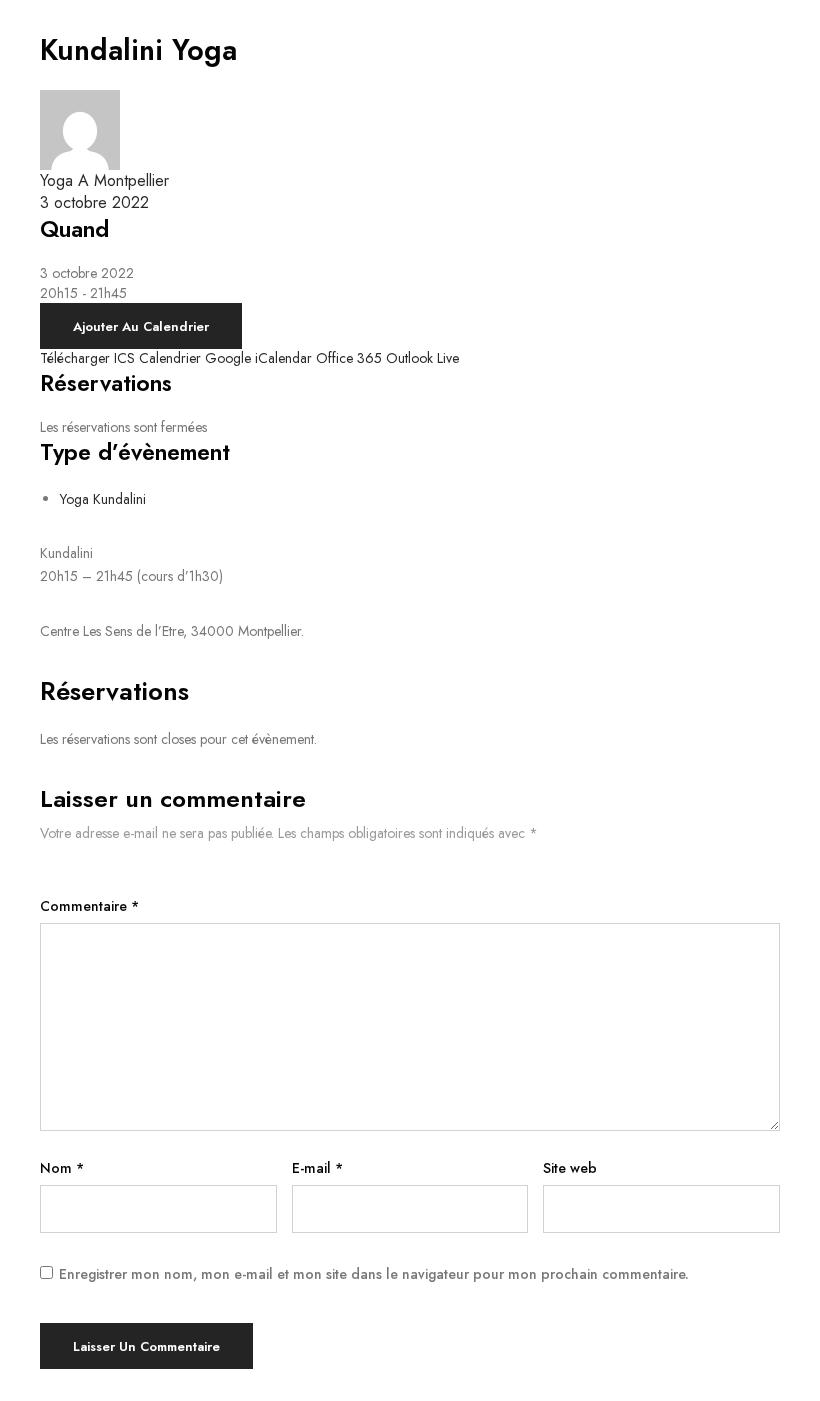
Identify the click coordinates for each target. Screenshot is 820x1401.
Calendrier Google (195, 358)
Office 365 (349, 358)
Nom (62, 1168)
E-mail (317, 1168)
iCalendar (283, 358)
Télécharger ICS (87, 358)
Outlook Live (422, 358)
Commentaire (89, 906)
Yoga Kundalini (103, 499)
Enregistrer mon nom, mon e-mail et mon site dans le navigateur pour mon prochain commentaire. (374, 1274)
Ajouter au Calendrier (141, 326)
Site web (570, 1168)
